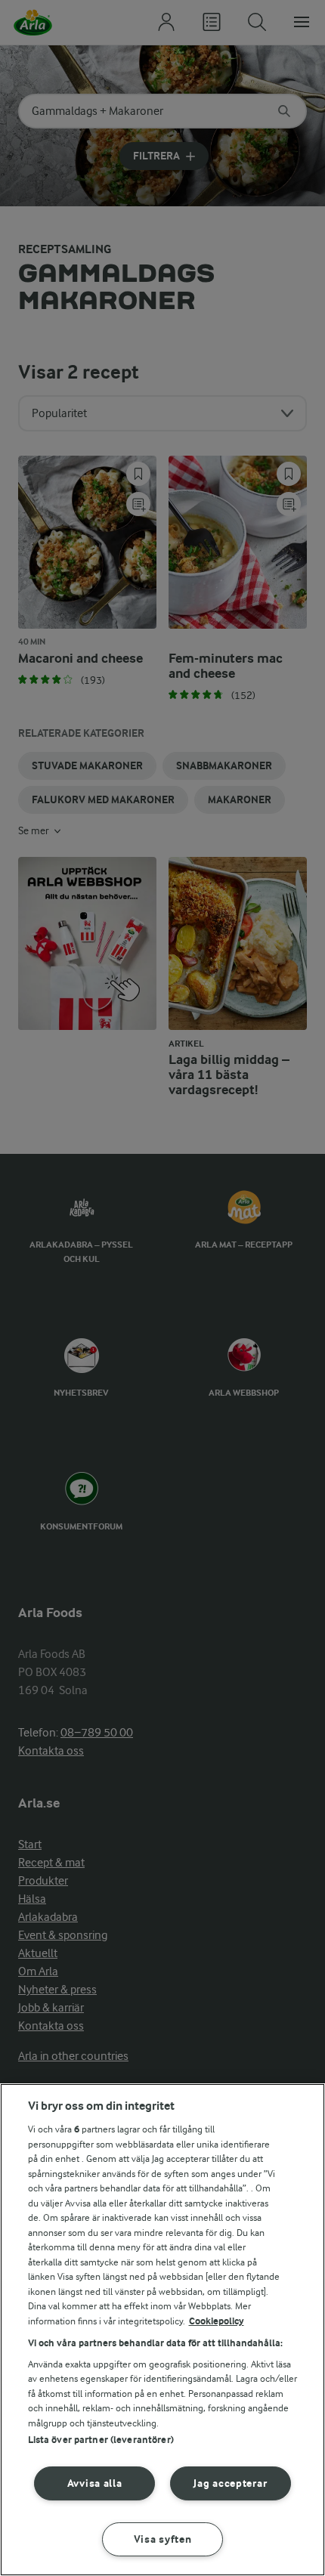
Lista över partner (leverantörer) (101, 2440)
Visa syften (163, 2539)
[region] (162, 2330)
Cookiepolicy (217, 2321)
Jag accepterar (230, 2483)
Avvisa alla (95, 2483)
